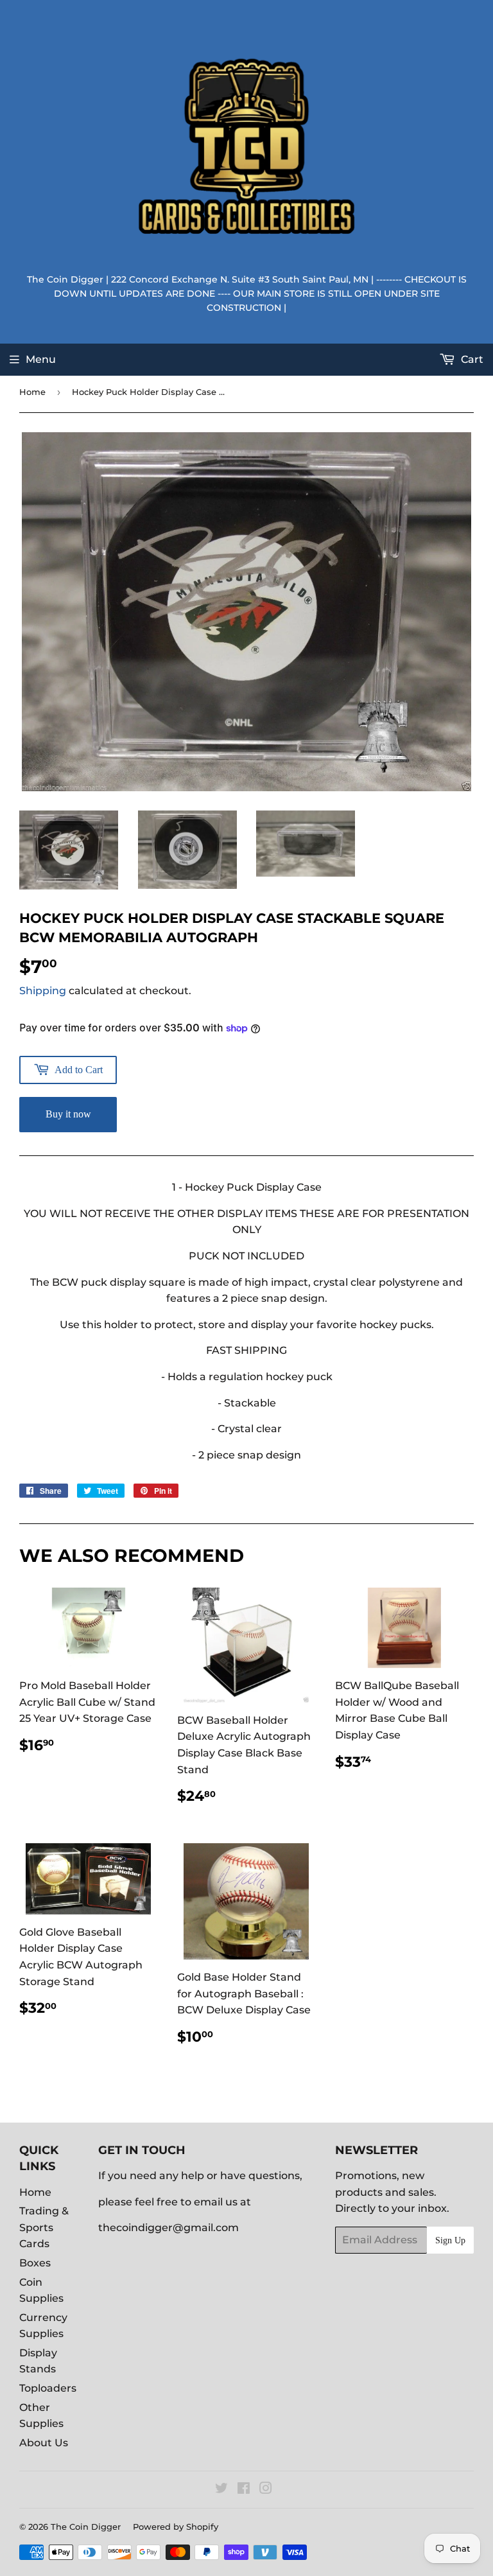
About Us (44, 2443)
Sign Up (450, 2240)
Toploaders (48, 2388)
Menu (41, 359)
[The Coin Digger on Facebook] (244, 2490)
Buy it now (68, 1114)
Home (32, 392)
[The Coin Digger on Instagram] (266, 2490)
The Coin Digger (86, 2527)
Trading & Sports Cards (44, 2227)
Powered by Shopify (176, 2527)
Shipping (43, 991)
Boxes (35, 2263)
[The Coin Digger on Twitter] (221, 2490)
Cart (471, 359)
